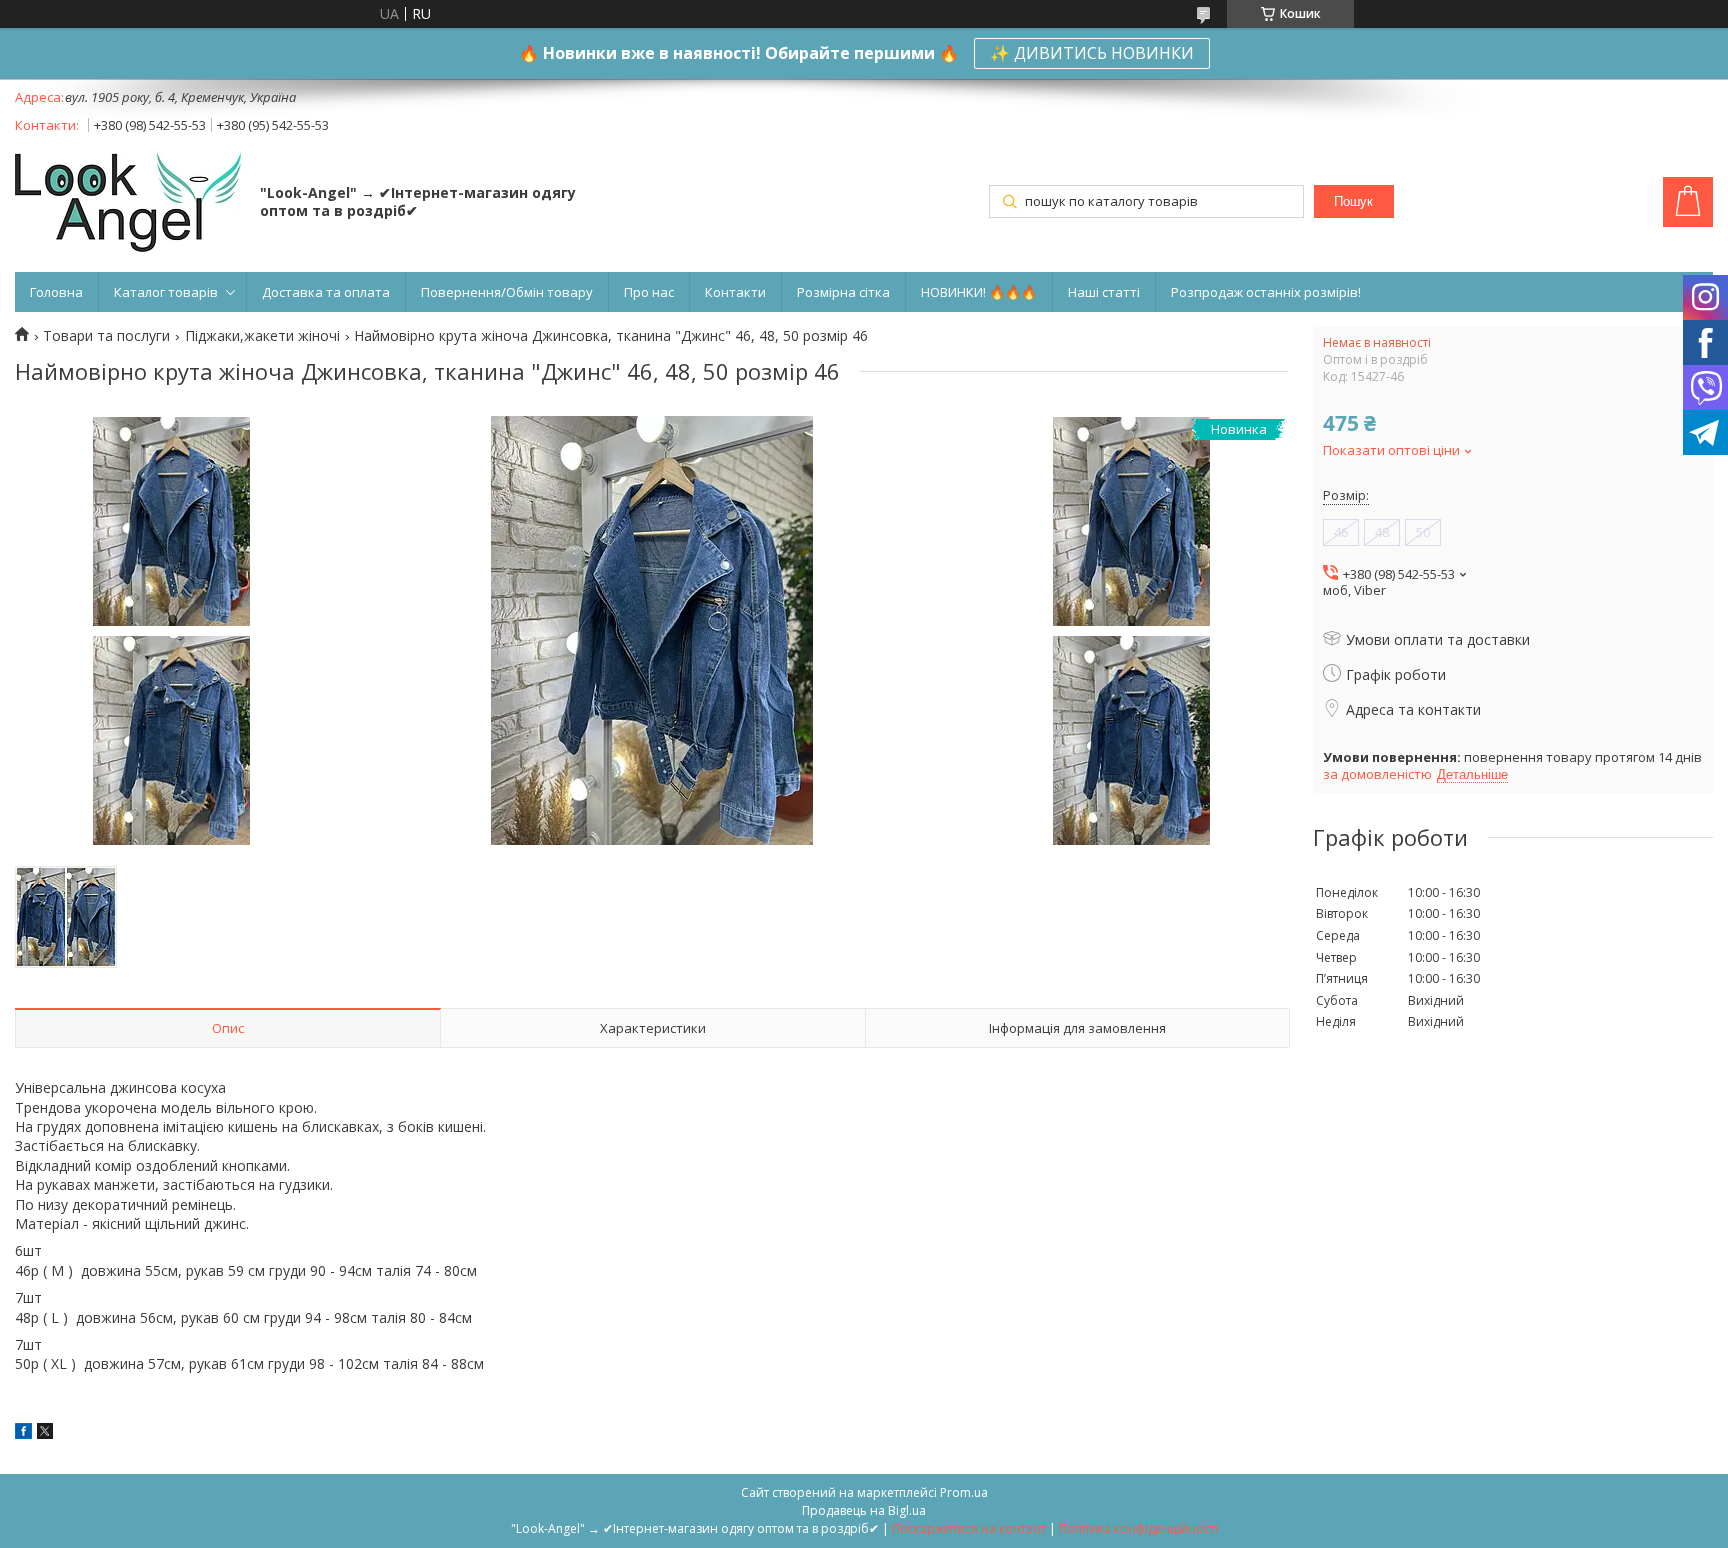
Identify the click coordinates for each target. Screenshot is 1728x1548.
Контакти (735, 292)
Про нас (649, 292)
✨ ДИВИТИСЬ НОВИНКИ (1092, 53)
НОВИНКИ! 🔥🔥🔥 (979, 292)
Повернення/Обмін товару (507, 292)
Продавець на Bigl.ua (864, 1510)
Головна (56, 292)
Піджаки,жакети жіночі (262, 336)
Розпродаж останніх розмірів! (1266, 292)
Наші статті (1104, 292)
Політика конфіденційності (1138, 1528)
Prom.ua (964, 1492)
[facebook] (23, 1433)
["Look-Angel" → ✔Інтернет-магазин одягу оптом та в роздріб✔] (128, 204)
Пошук (1353, 201)
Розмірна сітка (843, 292)
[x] (45, 1433)
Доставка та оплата (326, 292)
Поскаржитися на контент (969, 1528)
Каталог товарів (166, 292)
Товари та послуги (106, 336)
